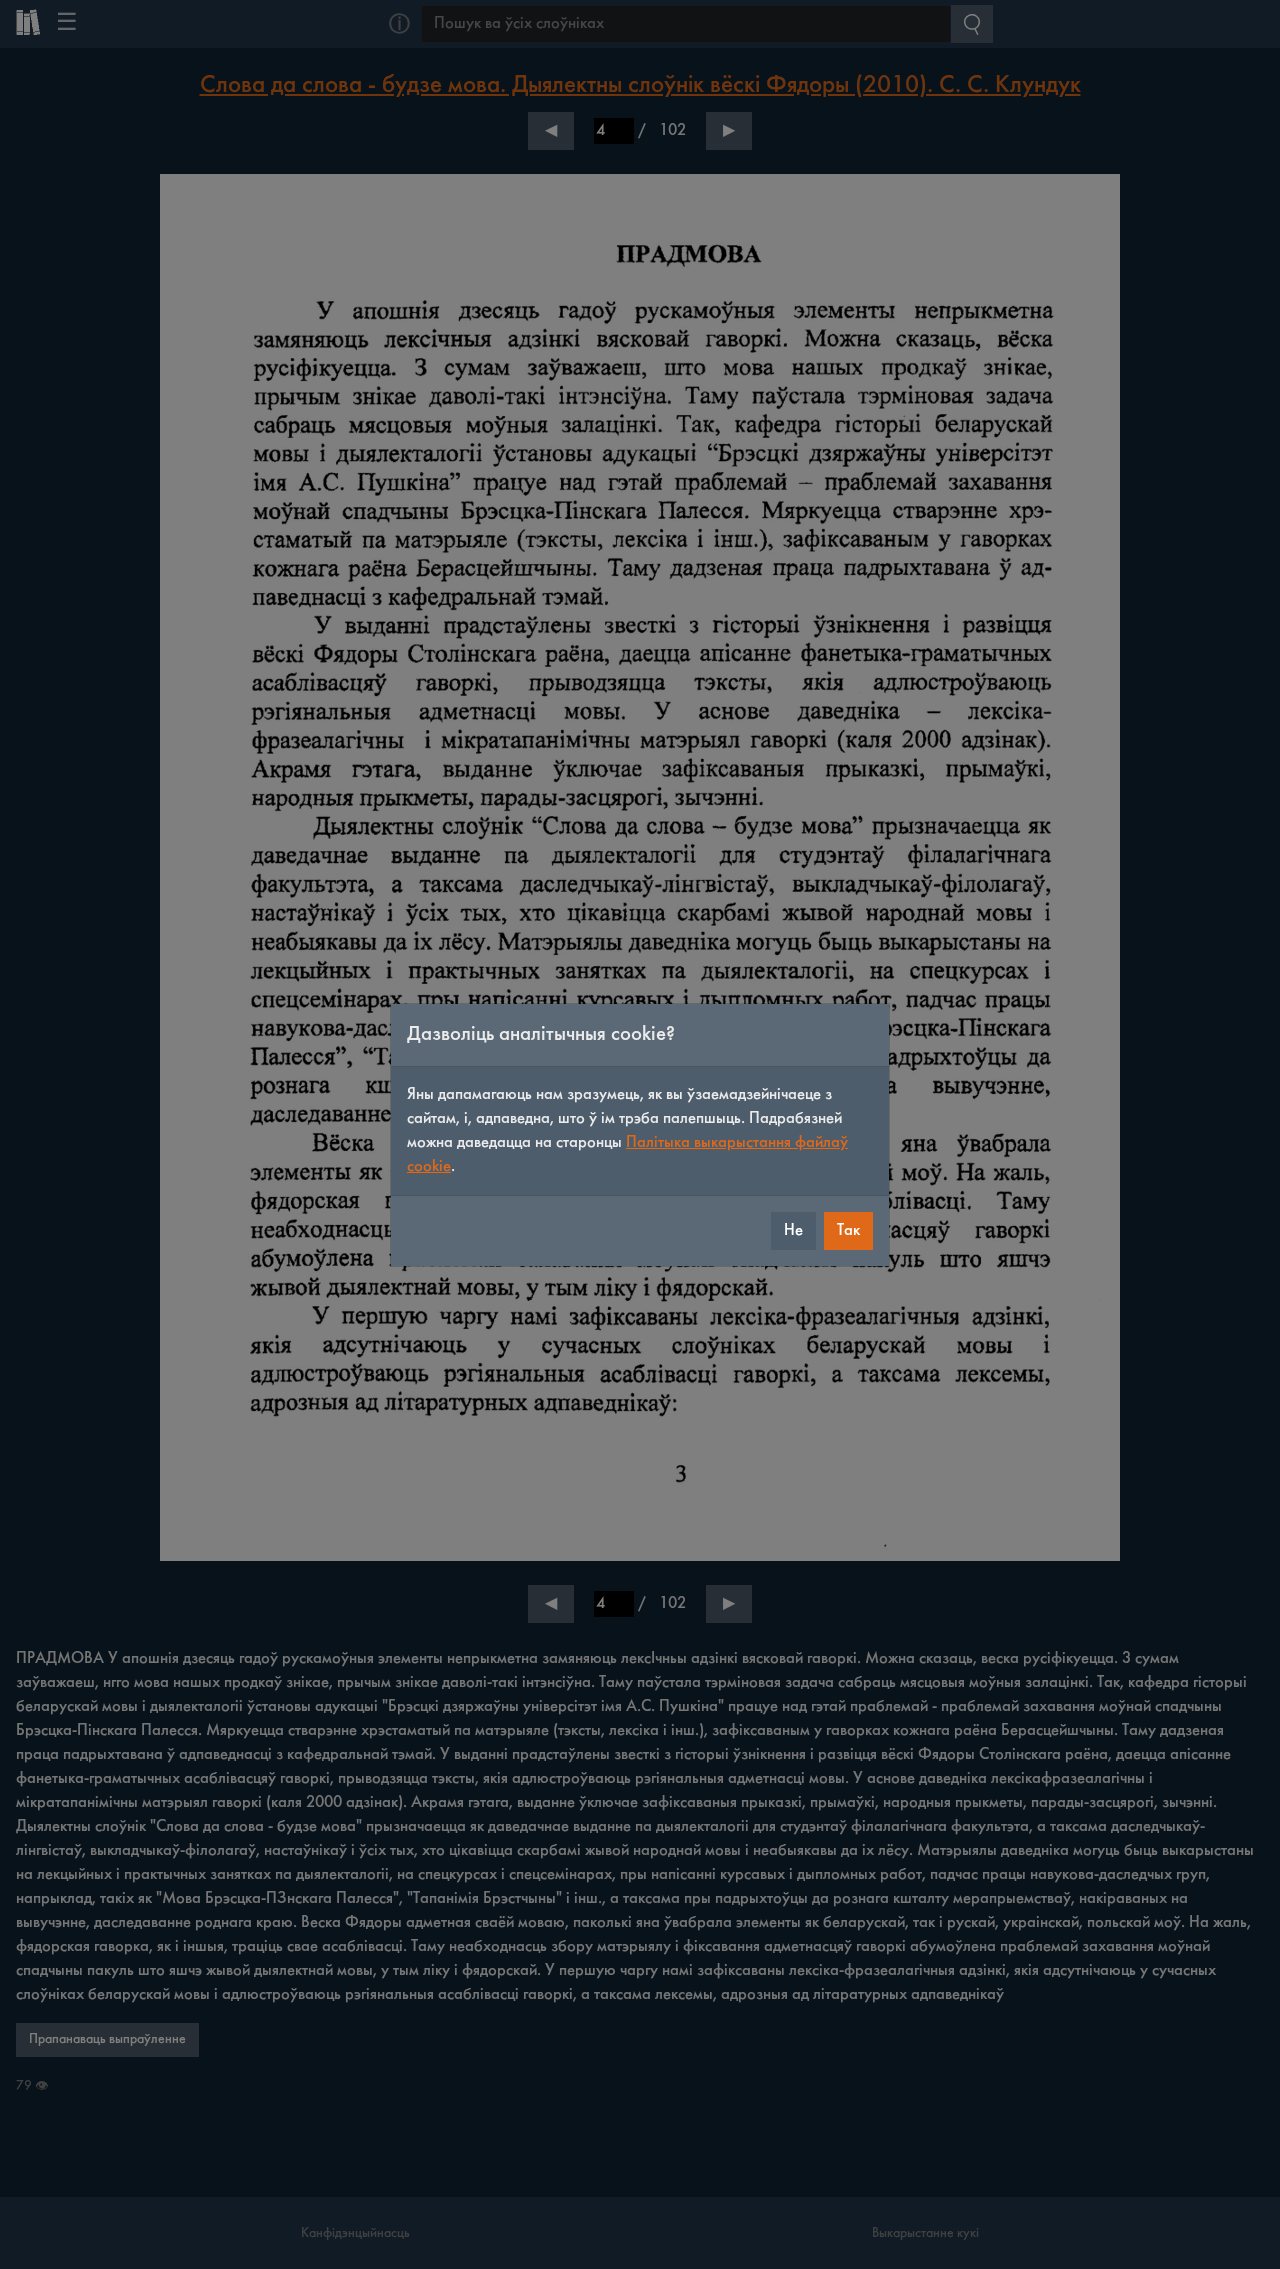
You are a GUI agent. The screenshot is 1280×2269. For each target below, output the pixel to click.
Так (848, 1230)
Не (793, 1230)
